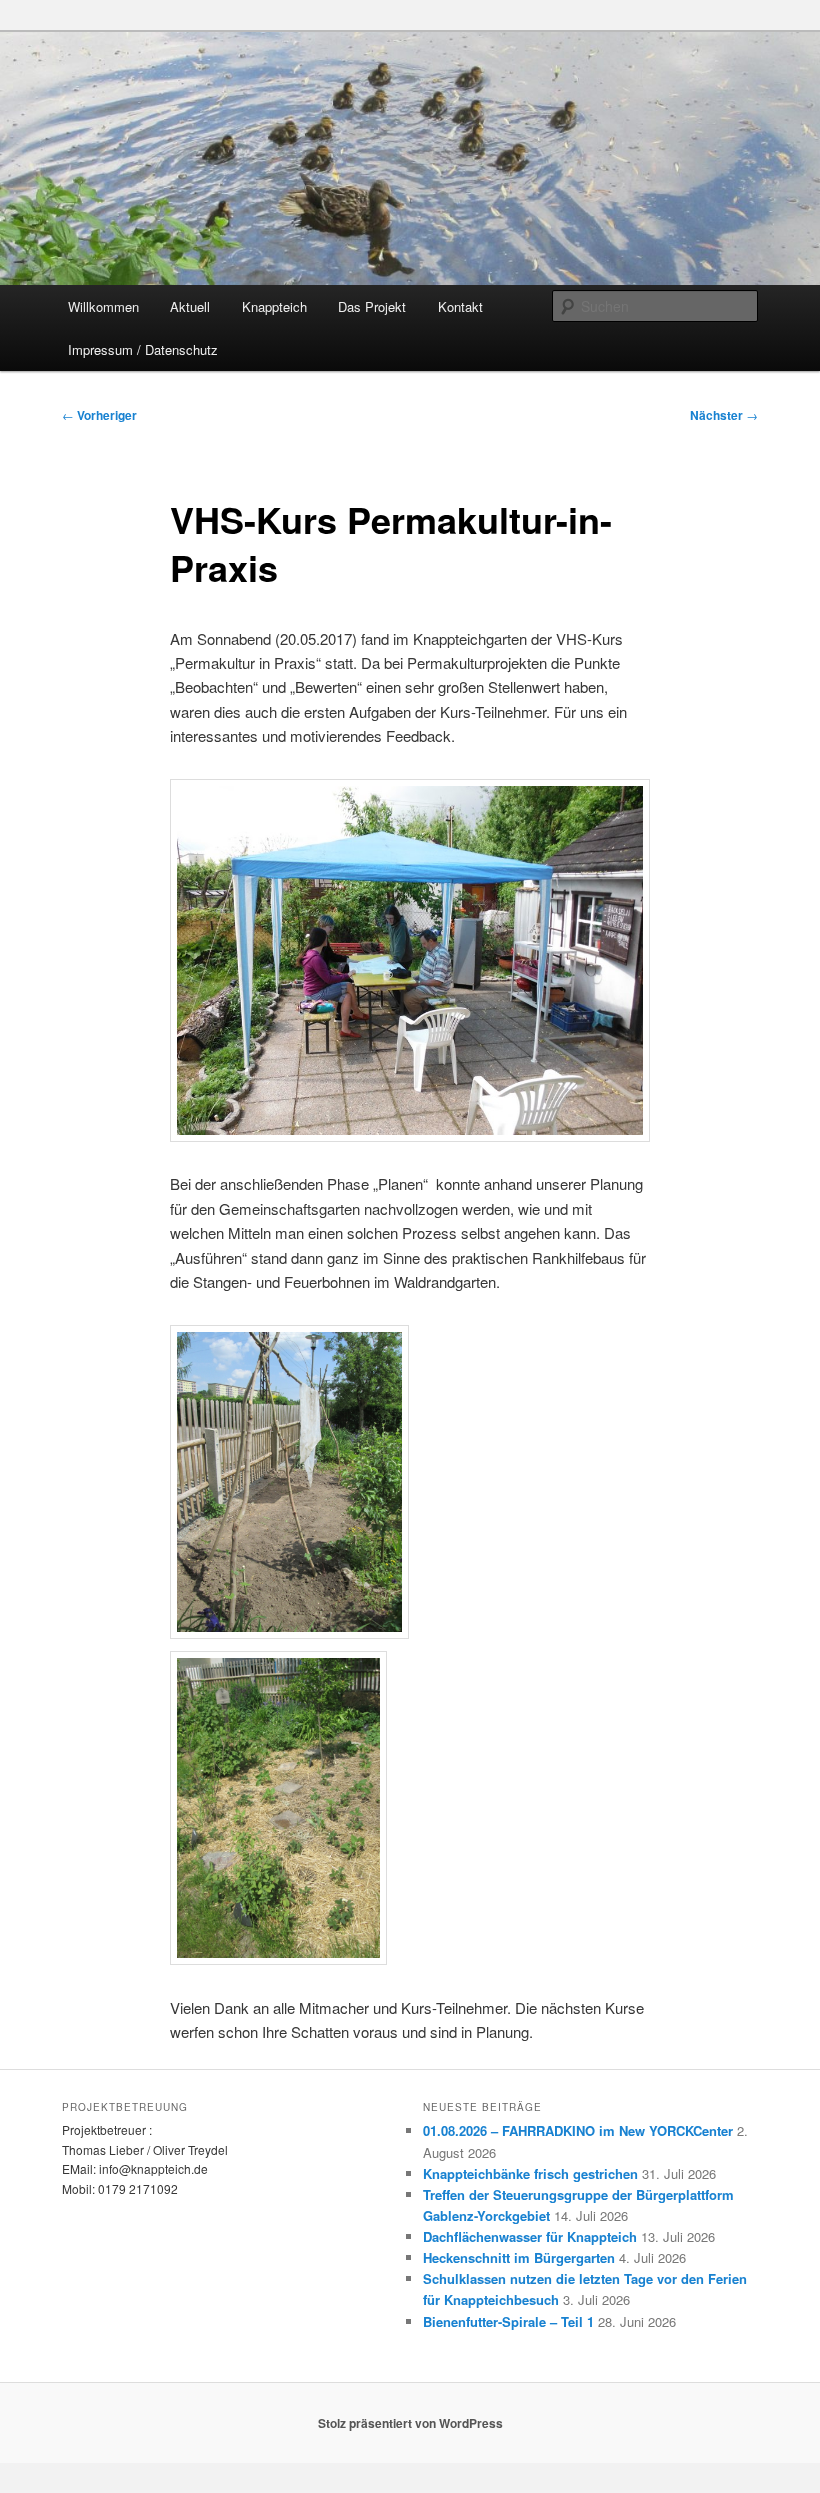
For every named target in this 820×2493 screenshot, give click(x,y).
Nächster (724, 415)
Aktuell (190, 306)
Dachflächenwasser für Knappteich (530, 2236)
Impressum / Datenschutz (143, 349)
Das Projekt (372, 306)
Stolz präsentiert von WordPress (410, 2423)
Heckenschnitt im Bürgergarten (519, 2257)
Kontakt (460, 306)
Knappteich (274, 306)
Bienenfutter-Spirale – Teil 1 (508, 2321)
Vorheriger (99, 415)
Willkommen (103, 306)
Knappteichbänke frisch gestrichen (530, 2173)
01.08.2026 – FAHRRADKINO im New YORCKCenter (578, 2130)
